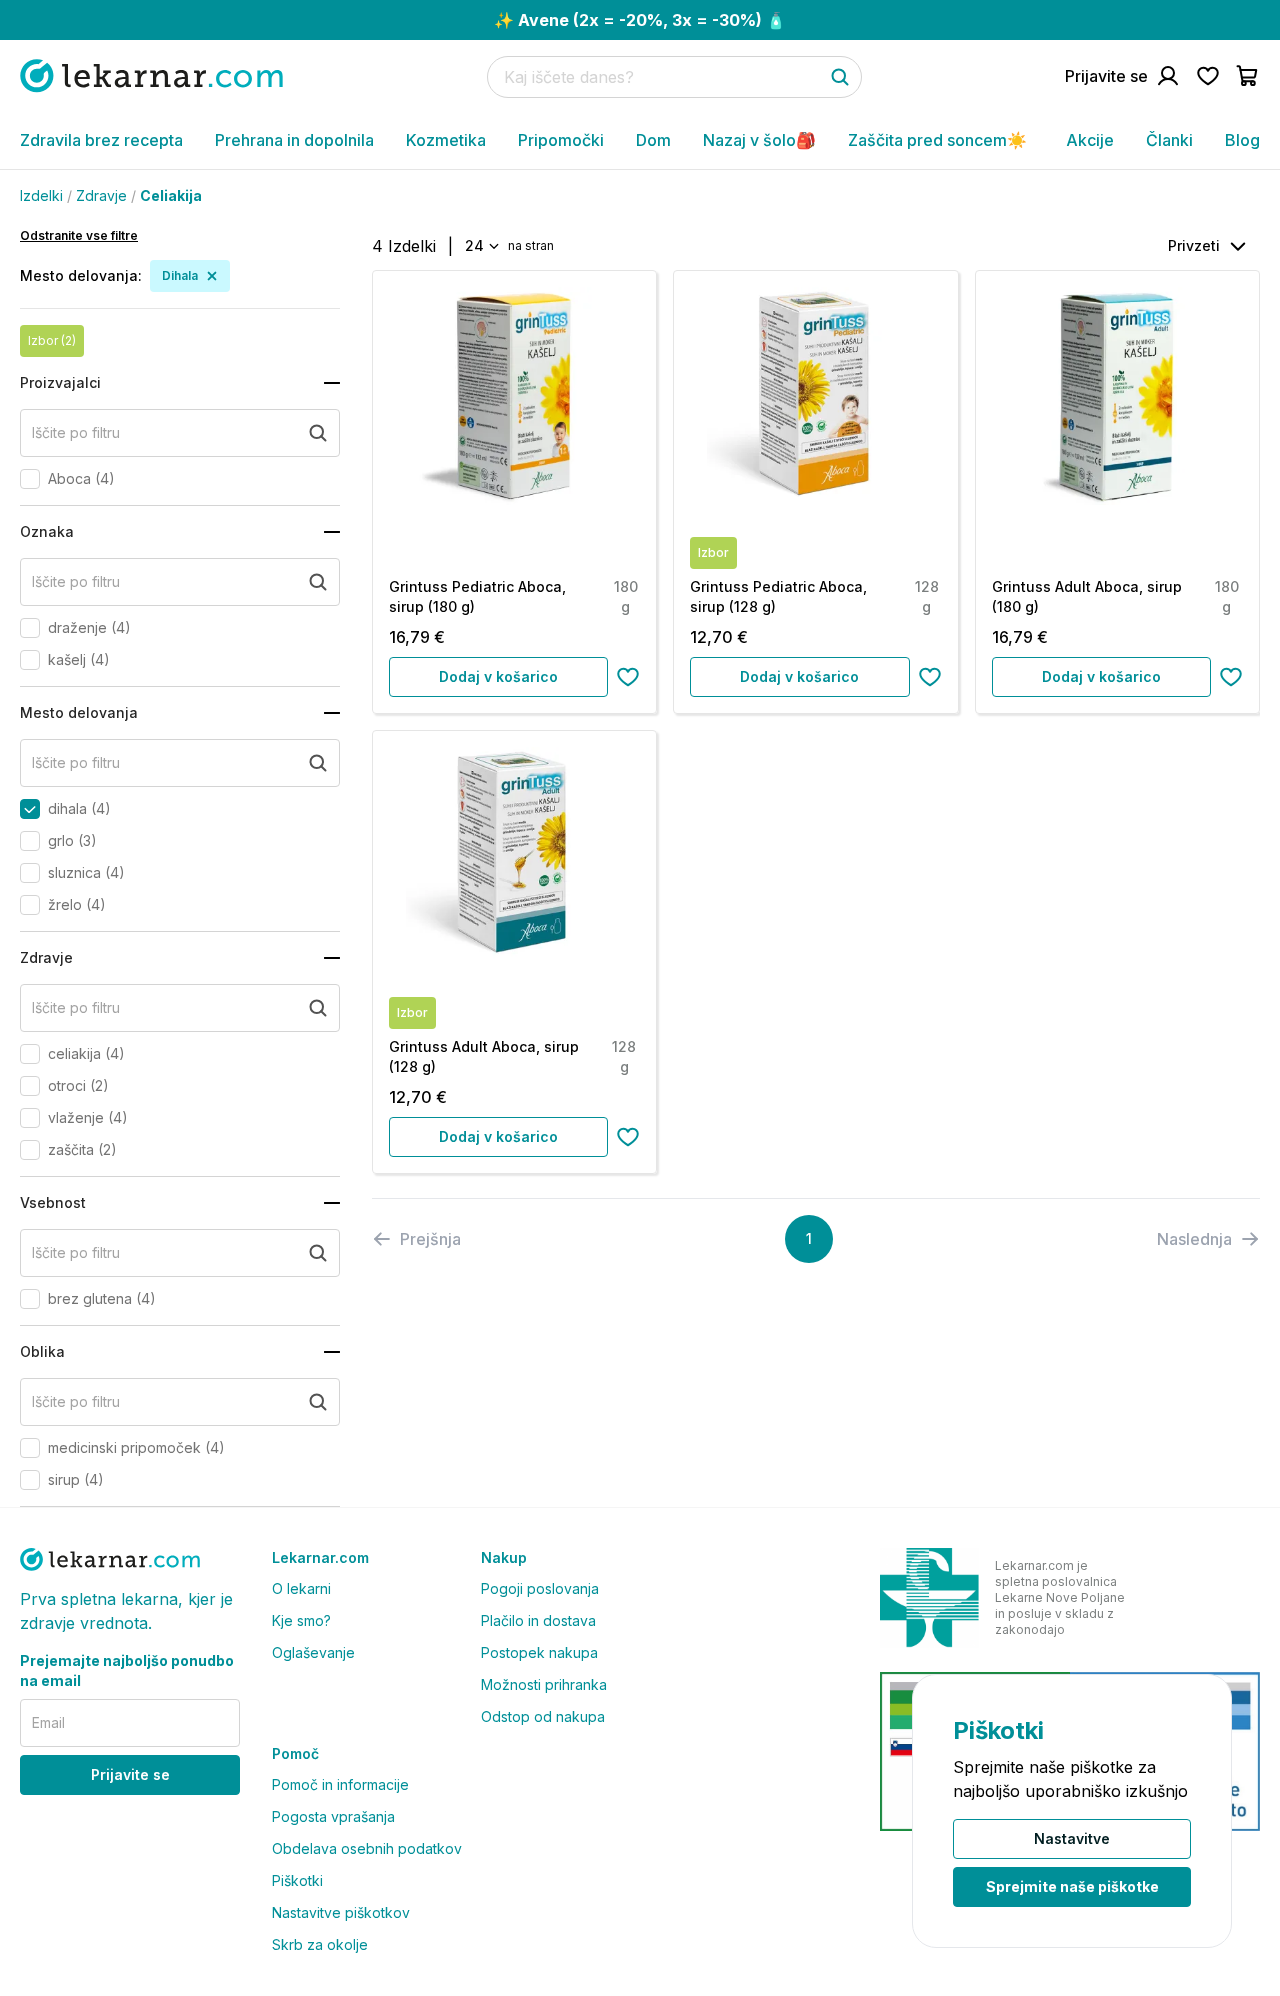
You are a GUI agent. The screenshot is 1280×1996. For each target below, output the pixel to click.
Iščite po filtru (76, 432)
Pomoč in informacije (340, 1784)
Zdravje (101, 195)
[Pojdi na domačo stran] (151, 75)
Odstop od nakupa (543, 1716)
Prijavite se (130, 1774)
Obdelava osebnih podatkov (367, 1848)
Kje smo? (301, 1620)
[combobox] (480, 246)
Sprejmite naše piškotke (1072, 1886)
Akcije (1090, 140)
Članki (1169, 140)
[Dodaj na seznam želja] (628, 677)
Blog (1242, 140)
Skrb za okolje (320, 1944)
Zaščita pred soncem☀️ (937, 140)
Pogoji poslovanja (540, 1588)
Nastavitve (1072, 1838)
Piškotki (297, 1880)
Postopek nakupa (539, 1652)
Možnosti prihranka (544, 1684)
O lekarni (301, 1588)
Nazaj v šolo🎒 (759, 140)
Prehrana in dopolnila (294, 140)
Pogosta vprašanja (333, 1816)
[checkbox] (30, 479)
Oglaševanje (313, 1652)
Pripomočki (561, 140)
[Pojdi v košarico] (1248, 76)
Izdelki (41, 195)
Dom (653, 140)
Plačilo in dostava (538, 1620)
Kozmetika (446, 140)
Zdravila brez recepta (101, 140)
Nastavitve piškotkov (341, 1912)
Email (48, 1722)
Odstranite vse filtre (79, 235)
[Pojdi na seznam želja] (1208, 76)
